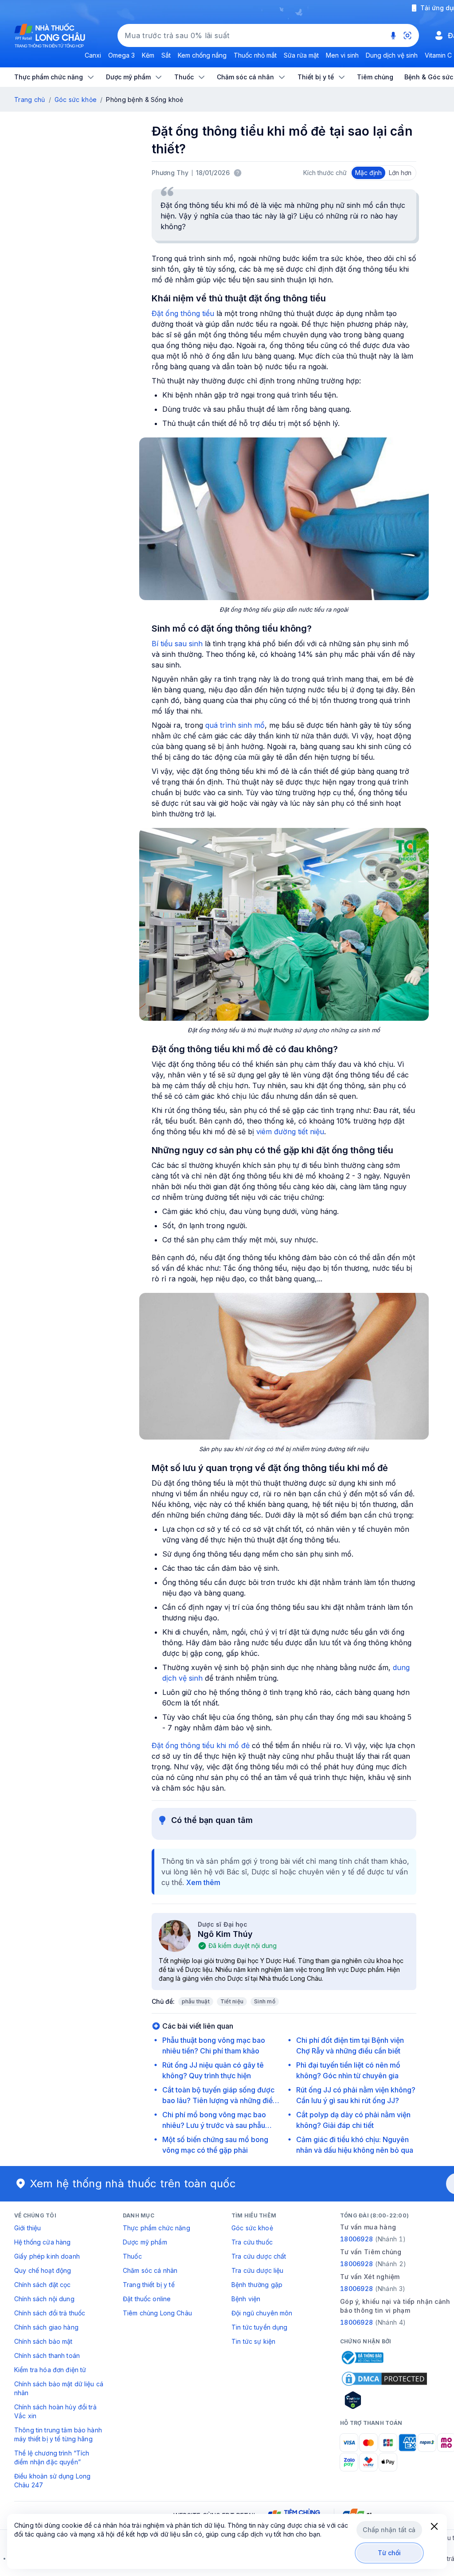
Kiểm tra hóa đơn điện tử (50, 2370)
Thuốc (132, 2256)
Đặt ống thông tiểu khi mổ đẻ (201, 1745)
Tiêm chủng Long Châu (157, 2313)
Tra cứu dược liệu (257, 2270)
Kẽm (148, 55)
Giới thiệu (27, 2228)
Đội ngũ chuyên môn (262, 2313)
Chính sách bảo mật (43, 2341)
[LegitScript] (384, 2400)
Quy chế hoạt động (43, 2270)
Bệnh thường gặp (257, 2285)
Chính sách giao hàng (46, 2327)
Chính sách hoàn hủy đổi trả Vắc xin (55, 2411)
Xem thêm (203, 1882)
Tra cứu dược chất (259, 2256)
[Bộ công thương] (362, 2357)
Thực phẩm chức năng (157, 2228)
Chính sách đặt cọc (43, 2285)
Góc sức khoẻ (252, 2228)
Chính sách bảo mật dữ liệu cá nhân (59, 2388)
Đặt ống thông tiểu (183, 313)
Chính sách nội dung (44, 2299)
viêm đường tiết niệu (290, 1132)
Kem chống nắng (202, 55)
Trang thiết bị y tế (149, 2285)
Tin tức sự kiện (253, 2341)
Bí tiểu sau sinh (177, 644)
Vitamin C (438, 55)
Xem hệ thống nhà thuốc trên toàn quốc (133, 2184)
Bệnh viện (246, 2299)
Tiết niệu (232, 2001)
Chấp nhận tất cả (389, 2530)
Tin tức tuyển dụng (260, 2327)
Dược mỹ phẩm (145, 2242)
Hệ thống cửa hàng (42, 2242)
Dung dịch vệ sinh (392, 55)
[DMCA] (384, 2379)
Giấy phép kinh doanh (47, 2256)
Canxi (93, 55)
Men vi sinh (342, 55)
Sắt (166, 55)
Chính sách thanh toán (47, 2355)
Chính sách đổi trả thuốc (50, 2313)
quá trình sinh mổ (235, 725)
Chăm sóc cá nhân (150, 2270)
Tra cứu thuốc (252, 2242)
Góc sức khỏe (76, 100)
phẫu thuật (196, 2001)
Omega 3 (121, 55)
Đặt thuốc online (147, 2299)
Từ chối (389, 2553)
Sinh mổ (265, 2001)
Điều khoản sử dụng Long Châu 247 (52, 2480)
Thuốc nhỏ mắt (255, 55)
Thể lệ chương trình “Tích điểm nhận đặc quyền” (52, 2457)
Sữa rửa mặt (301, 55)
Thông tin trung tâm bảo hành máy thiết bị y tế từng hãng (58, 2434)
